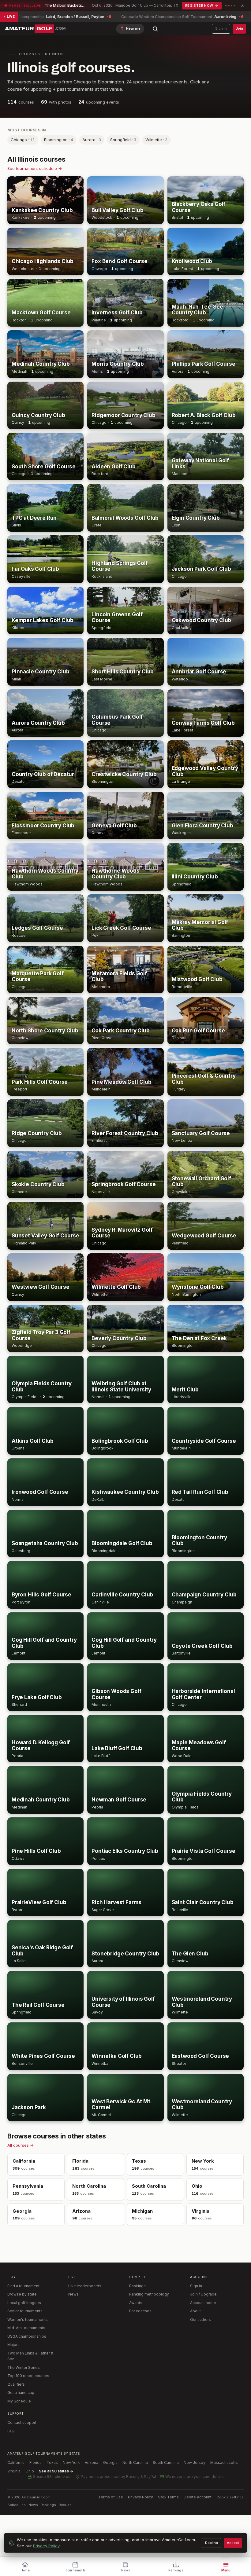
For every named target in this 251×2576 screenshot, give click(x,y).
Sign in (221, 28)
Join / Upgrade (203, 2294)
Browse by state (22, 2294)
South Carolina (166, 2462)
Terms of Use (111, 2497)
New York (71, 2462)
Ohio (30, 2471)
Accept (233, 2543)
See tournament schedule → (35, 168)
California (16, 2462)
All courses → (21, 2145)
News (73, 2294)
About (195, 2311)
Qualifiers (16, 2384)
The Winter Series (24, 2367)
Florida (36, 2462)
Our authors (200, 2319)
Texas (52, 2462)
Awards (136, 2303)
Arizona (92, 2462)
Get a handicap (21, 2393)
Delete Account (198, 2497)
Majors (13, 2345)
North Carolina (135, 2462)
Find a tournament (23, 2286)
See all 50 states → (56, 2471)
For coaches (140, 2311)
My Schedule (19, 2401)
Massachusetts (224, 2462)
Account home (203, 2303)
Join (239, 28)
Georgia (110, 2462)
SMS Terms (168, 2497)
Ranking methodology (149, 2294)
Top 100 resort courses (28, 2376)
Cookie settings (230, 2497)
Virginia (14, 2471)
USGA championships (27, 2336)
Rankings (137, 2286)
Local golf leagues (24, 2303)
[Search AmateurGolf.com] (155, 29)
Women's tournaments (28, 2319)
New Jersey (195, 2462)
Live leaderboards (85, 2286)
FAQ (11, 2431)
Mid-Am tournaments (26, 2328)
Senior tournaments (25, 2311)
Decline (212, 2543)
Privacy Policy (140, 2497)
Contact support (22, 2422)
